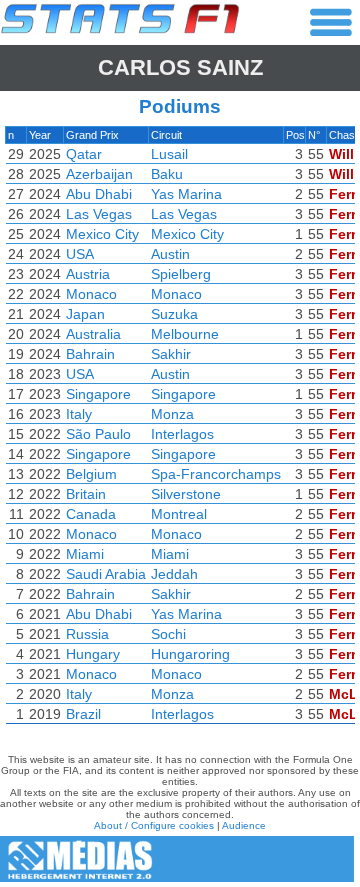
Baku (167, 174)
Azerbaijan (99, 174)
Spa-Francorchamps (216, 474)
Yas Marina (186, 194)
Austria (88, 274)
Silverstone (186, 494)
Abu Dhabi (99, 194)
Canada (91, 514)
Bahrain (90, 354)
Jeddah (174, 574)
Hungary (93, 654)
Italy (79, 414)
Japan (85, 314)
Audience (244, 825)
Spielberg (181, 274)
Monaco (91, 294)
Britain (86, 494)
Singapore (98, 394)
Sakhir (171, 354)
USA (80, 254)
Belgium (91, 474)
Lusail (169, 154)
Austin (170, 254)
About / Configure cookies (154, 825)
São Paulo (98, 434)
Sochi (168, 634)
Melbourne (185, 334)
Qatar (84, 154)
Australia (93, 334)
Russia (87, 634)
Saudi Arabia (106, 574)
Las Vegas (99, 214)
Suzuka (174, 314)
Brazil (83, 714)
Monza (172, 414)
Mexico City (102, 234)
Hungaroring (190, 654)
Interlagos (182, 434)
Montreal (179, 514)
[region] (180, 430)
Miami (85, 554)
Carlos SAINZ (180, 67)
